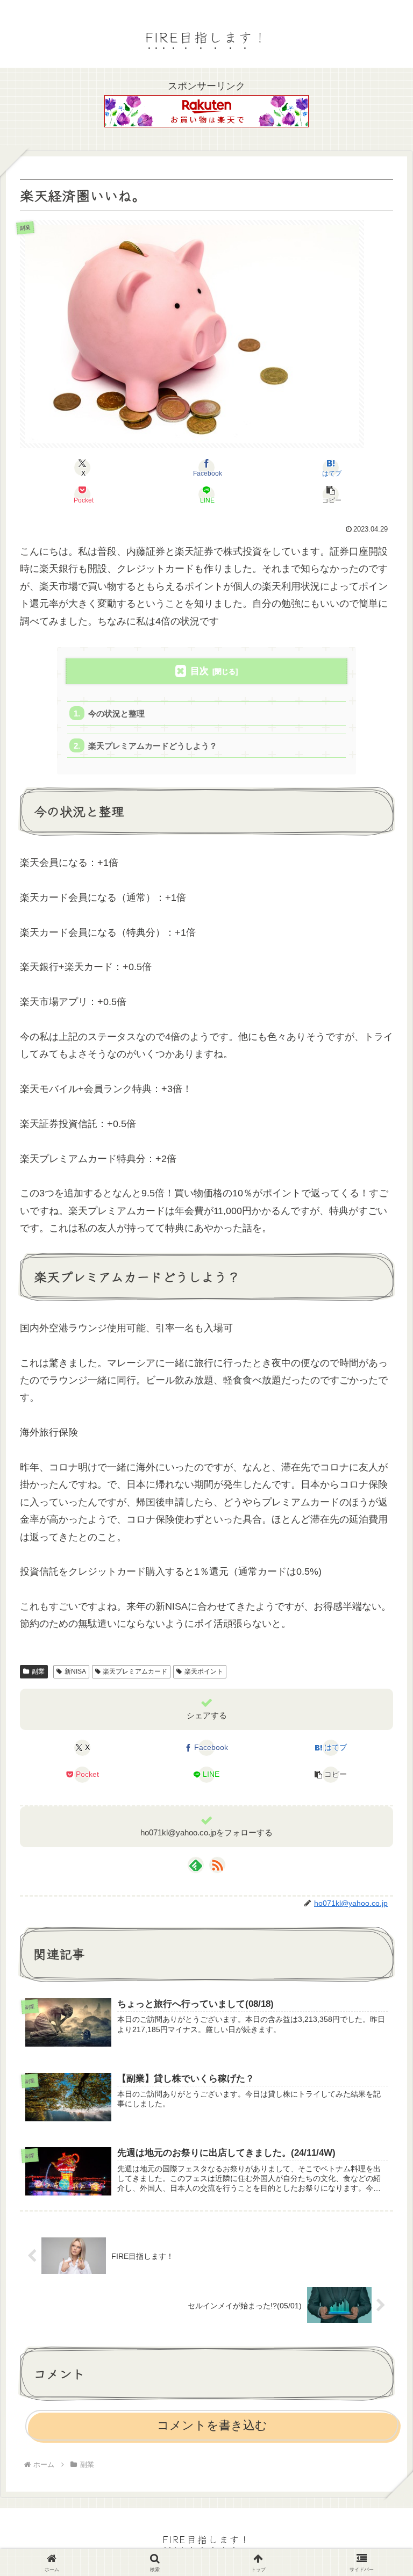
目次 (200, 671)
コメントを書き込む (212, 2425)
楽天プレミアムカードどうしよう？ (153, 746)
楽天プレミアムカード (135, 1671)
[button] (331, 494)
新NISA (75, 1671)
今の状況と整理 (116, 713)
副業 (38, 1671)
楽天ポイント (204, 1671)
